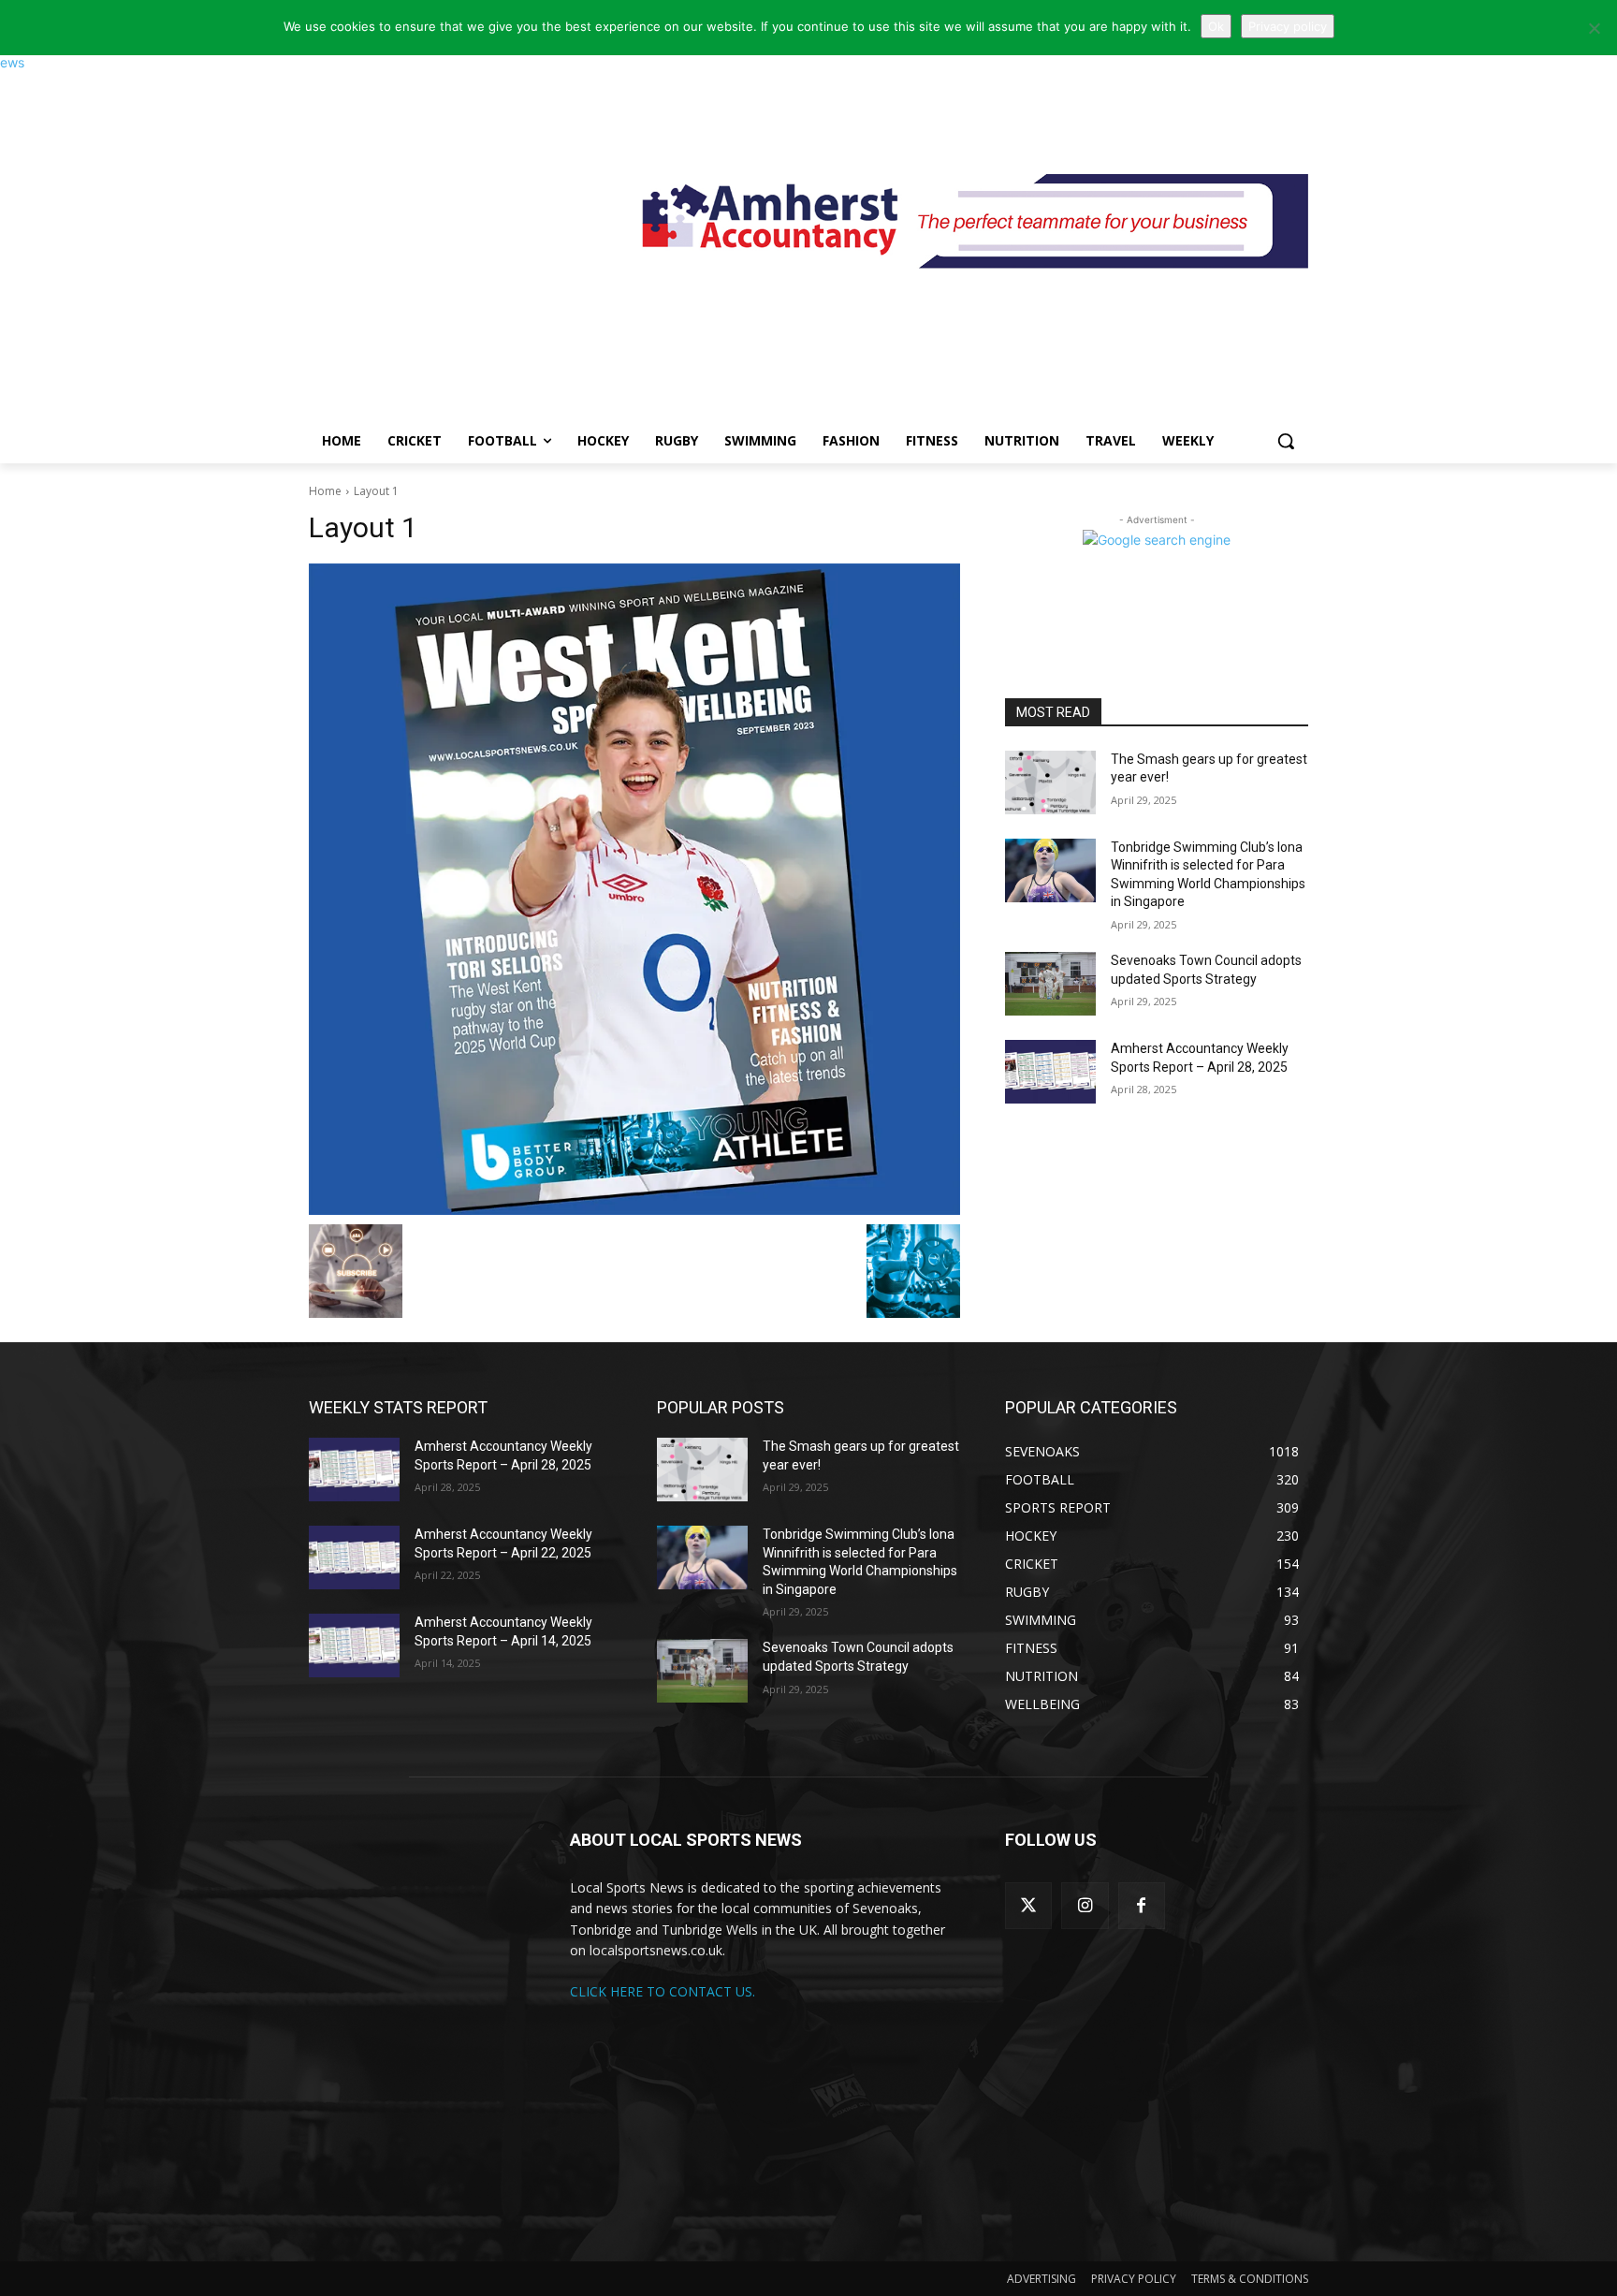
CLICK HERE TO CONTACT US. (663, 1991)
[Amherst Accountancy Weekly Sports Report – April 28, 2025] (1050, 1072)
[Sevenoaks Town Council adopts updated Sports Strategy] (1050, 984)
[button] (1286, 441)
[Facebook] (1142, 1906)
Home (325, 491)
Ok (1216, 26)
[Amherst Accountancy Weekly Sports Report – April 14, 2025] (354, 1645)
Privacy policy (1288, 26)
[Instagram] (1085, 1906)
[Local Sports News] (459, 231)
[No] (1594, 28)
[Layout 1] (634, 889)
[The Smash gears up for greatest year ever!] (1050, 782)
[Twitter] (1028, 1906)
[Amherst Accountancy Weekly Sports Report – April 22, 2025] (354, 1557)
